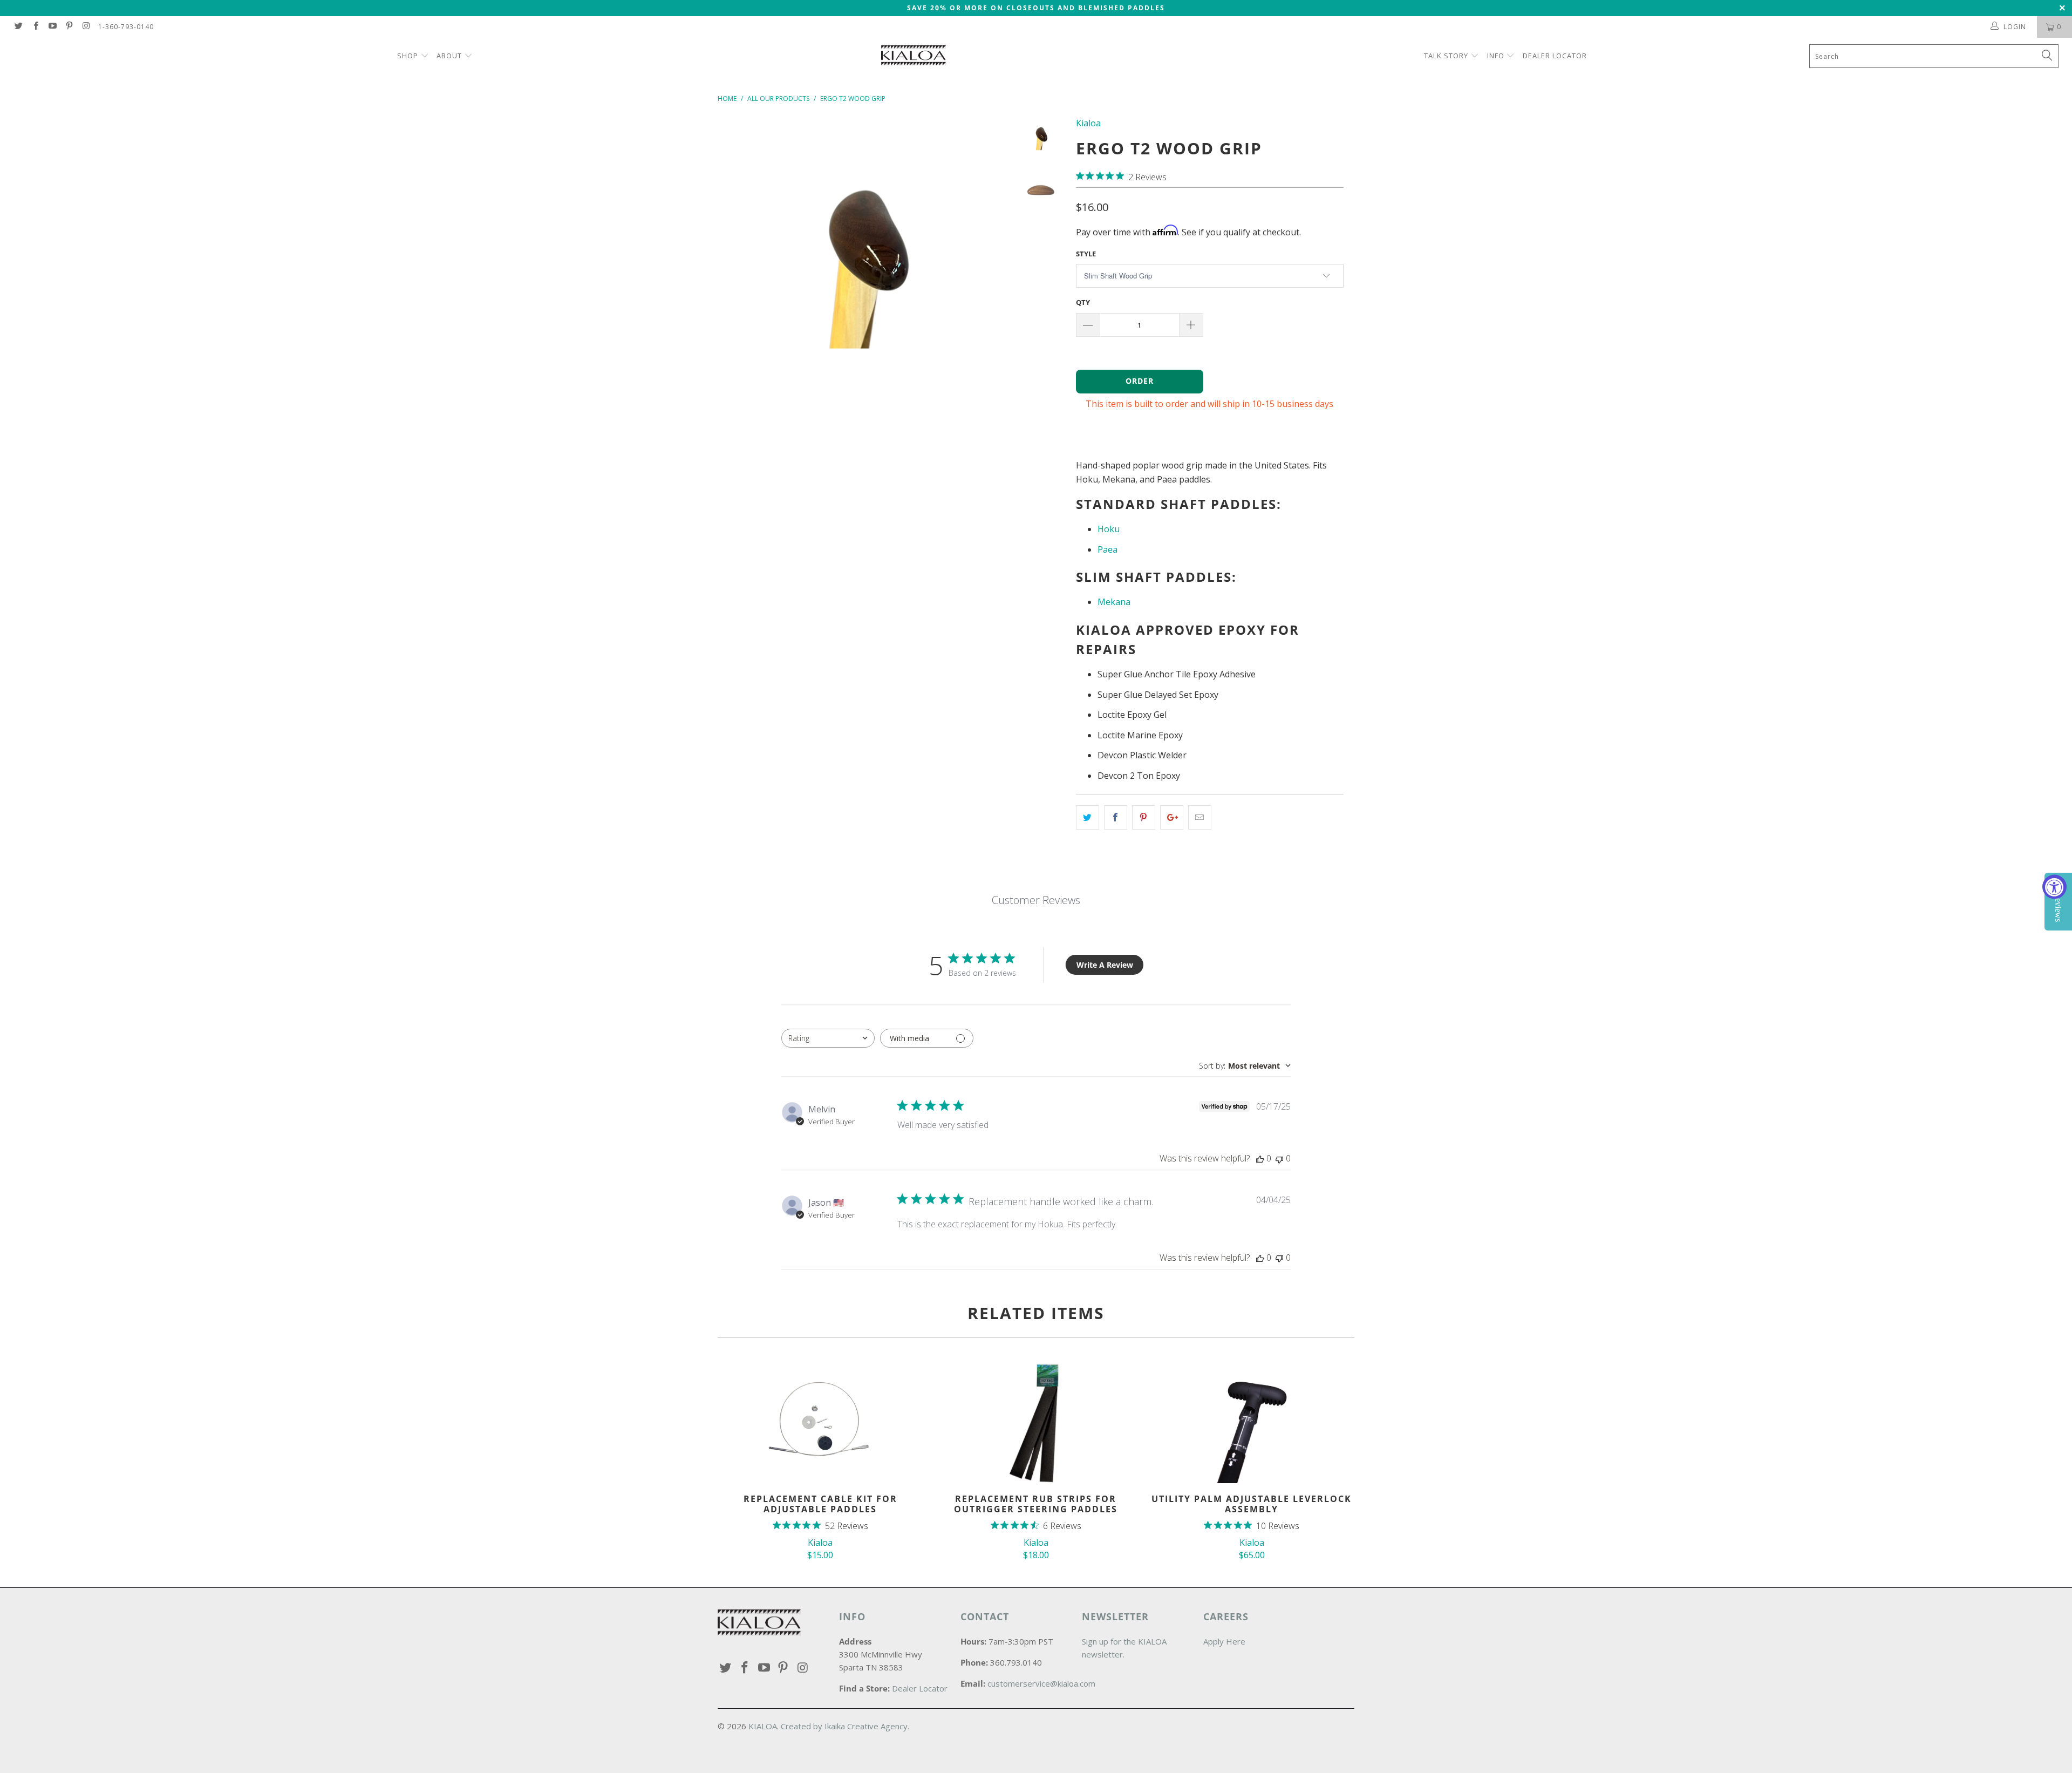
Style (1086, 254)
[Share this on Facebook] (1116, 818)
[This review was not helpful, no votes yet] (1279, 1158)
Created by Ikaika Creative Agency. (845, 1726)
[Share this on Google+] (1172, 818)
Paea (1107, 549)
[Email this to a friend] (1200, 818)
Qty (1083, 302)
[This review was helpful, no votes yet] (1260, 1158)
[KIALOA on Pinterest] (69, 27)
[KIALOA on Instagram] (86, 27)
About (449, 56)
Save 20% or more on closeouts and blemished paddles (1036, 8)
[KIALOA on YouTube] (52, 27)
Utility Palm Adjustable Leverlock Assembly (1252, 1421)
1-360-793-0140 (126, 27)
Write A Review (1105, 965)
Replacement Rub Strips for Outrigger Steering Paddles (1036, 1421)
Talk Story (1446, 56)
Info (1496, 56)
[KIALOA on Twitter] (18, 27)
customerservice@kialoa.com (1041, 1683)
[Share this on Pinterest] (1144, 818)
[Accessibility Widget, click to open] (2054, 886)
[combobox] (828, 1038)
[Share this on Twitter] (1088, 818)
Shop (409, 56)
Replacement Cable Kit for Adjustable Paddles (820, 1421)
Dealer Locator (1555, 56)
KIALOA (763, 1726)
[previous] (733, 269)
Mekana (1114, 602)
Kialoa (1088, 123)
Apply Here (1224, 1641)
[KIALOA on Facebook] (35, 27)
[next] (991, 269)
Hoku (1109, 529)
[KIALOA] (1041, 57)
